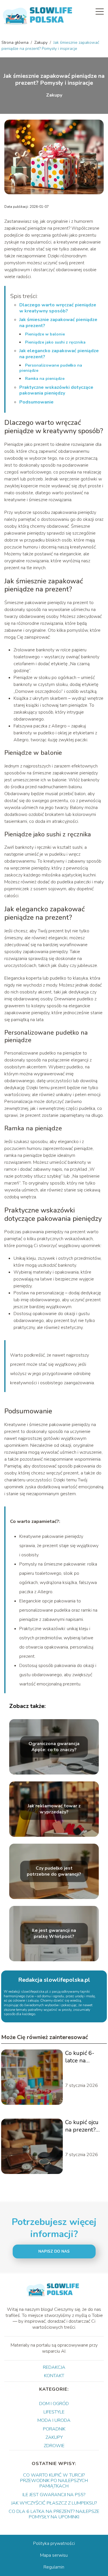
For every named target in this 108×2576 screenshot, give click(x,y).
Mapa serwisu (54, 2555)
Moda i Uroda (54, 2420)
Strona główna (16, 43)
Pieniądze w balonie (45, 334)
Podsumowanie (36, 402)
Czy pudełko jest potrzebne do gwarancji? (54, 1871)
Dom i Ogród (54, 2404)
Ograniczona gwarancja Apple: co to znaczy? (54, 1747)
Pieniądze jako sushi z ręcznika (55, 342)
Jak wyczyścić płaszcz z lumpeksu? (54, 2503)
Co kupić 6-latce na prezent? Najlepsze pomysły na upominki (80, 2057)
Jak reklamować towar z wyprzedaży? (54, 1809)
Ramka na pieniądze (45, 379)
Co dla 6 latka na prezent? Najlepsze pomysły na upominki (54, 2514)
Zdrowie (54, 2446)
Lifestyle (54, 2412)
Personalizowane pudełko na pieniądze (51, 368)
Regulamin (54, 2567)
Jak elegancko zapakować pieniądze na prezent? (59, 354)
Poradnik (54, 2429)
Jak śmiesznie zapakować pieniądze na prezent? (58, 323)
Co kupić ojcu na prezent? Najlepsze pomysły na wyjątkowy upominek (82, 2126)
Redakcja (54, 2367)
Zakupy (41, 43)
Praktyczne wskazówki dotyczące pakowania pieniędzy (56, 390)
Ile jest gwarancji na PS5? (54, 2495)
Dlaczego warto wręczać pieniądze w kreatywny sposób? (58, 308)
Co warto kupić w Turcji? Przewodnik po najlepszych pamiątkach (54, 2481)
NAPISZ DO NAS (54, 2251)
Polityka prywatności (54, 2543)
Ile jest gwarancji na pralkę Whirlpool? (54, 1934)
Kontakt (54, 2376)
